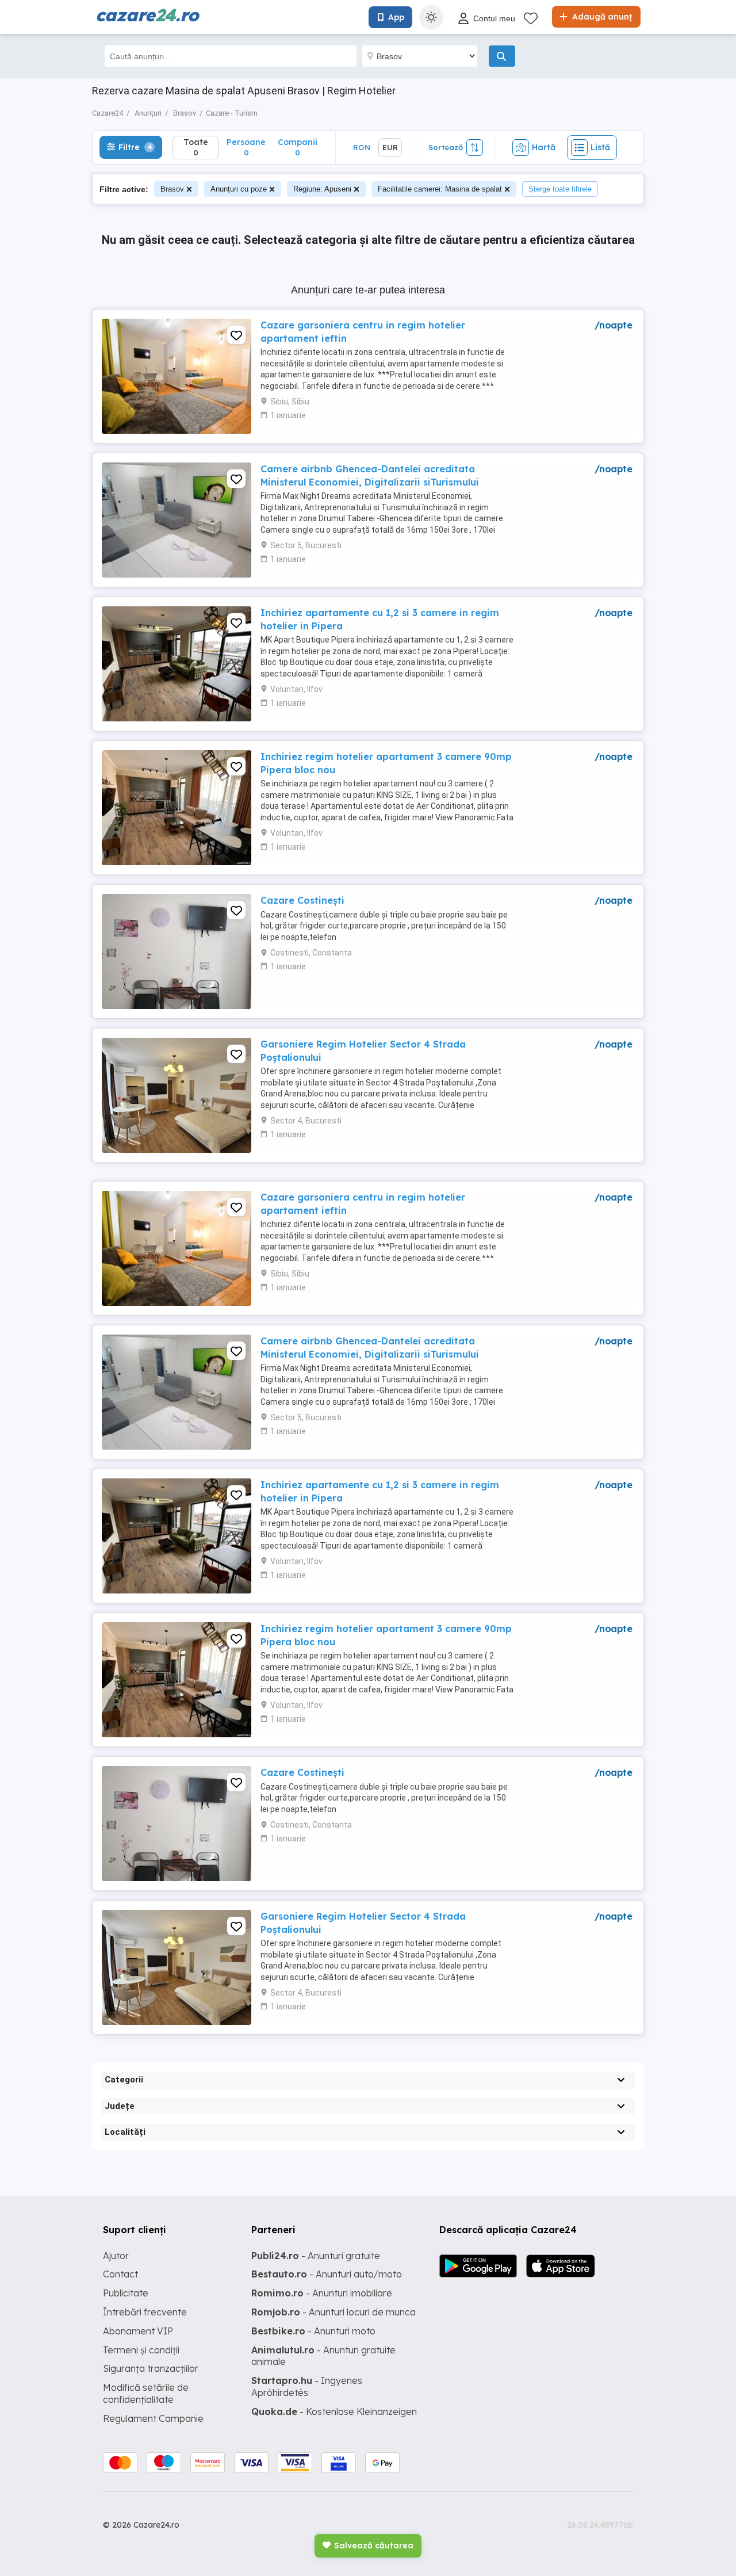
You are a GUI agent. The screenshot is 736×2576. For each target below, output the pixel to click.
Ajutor (116, 2256)
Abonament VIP (138, 2331)
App (396, 17)
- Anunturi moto (313, 2331)
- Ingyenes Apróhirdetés (307, 2386)
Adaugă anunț (601, 17)
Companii (298, 147)
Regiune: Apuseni (322, 189)
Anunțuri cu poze (239, 189)
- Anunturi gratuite (316, 2256)
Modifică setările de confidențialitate (146, 2393)
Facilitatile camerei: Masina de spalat (440, 189)
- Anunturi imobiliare (322, 2293)
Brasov (172, 189)
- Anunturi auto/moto (327, 2274)
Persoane (246, 147)
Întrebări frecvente (145, 2312)
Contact (120, 2274)
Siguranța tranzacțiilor (151, 2368)
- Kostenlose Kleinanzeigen (334, 2411)
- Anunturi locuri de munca (333, 2312)
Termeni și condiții (141, 2350)
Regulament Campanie (153, 2418)
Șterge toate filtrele (560, 189)
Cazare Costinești (302, 900)
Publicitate (126, 2293)
